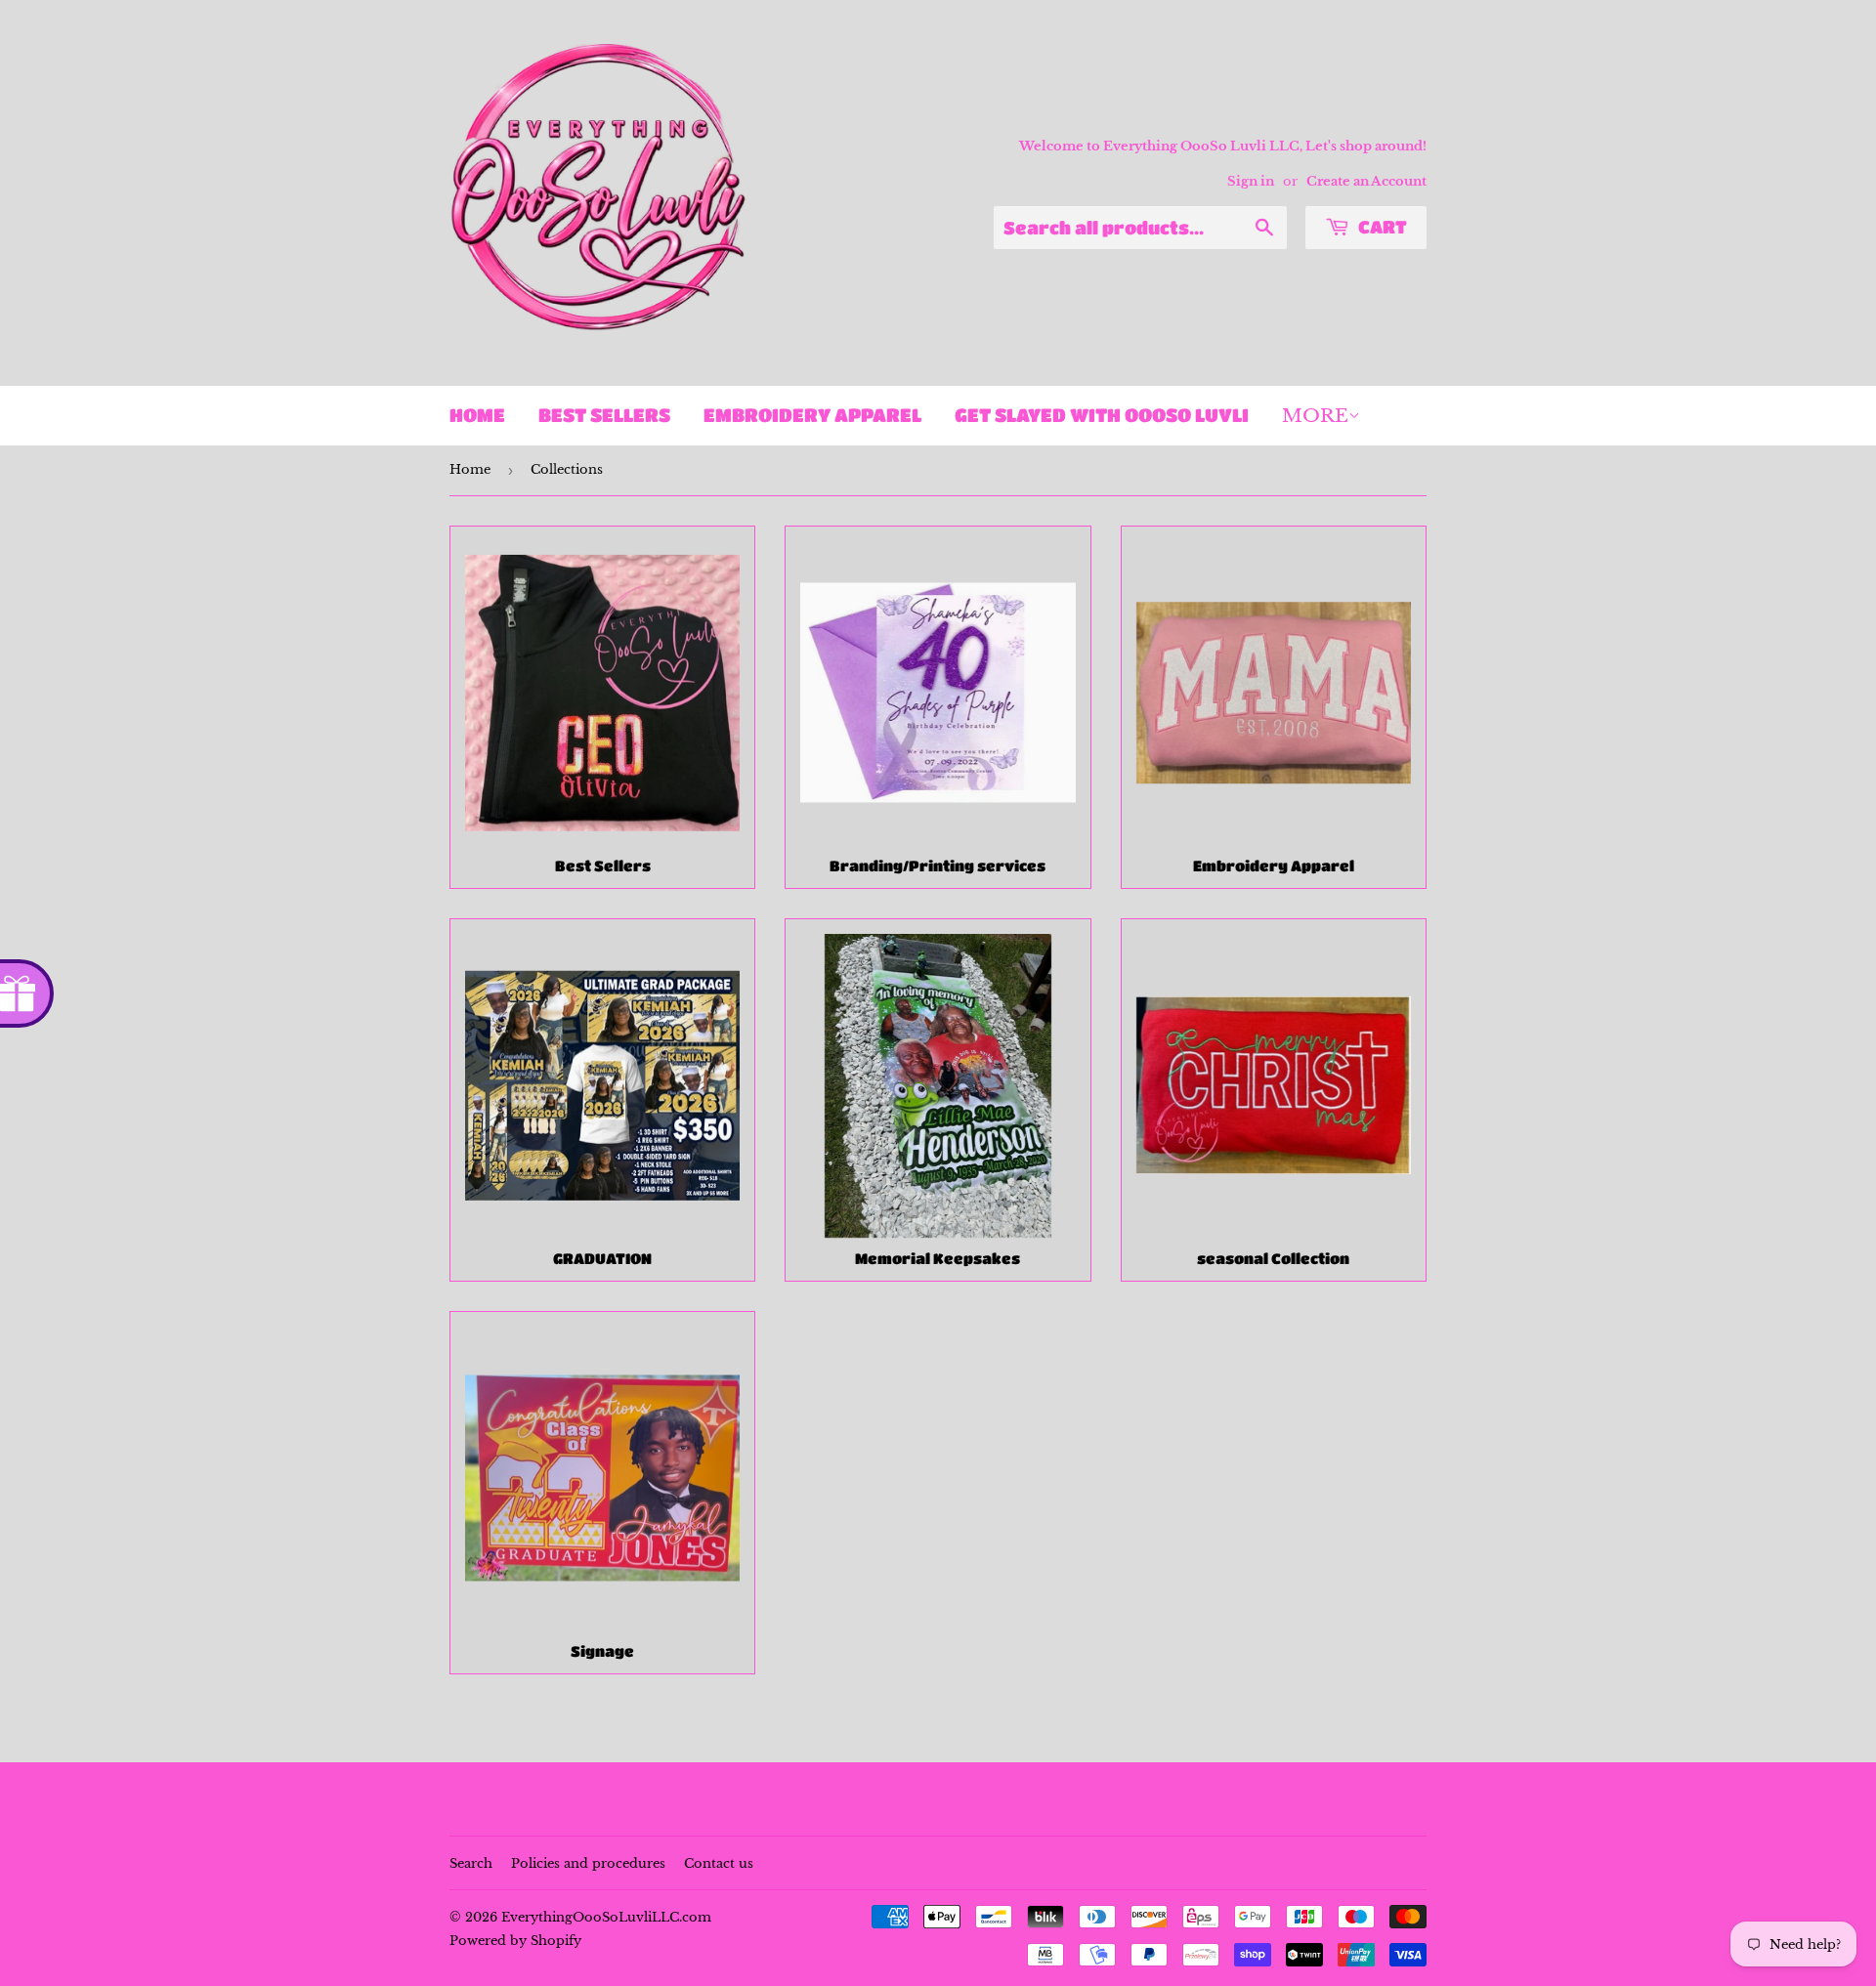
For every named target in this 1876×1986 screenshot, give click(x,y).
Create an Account (1366, 181)
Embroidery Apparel (812, 415)
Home (477, 415)
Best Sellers (604, 415)
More (1315, 416)
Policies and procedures (588, 1863)
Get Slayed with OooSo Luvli (1102, 415)
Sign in (1251, 181)
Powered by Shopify (515, 1941)
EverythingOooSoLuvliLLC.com (606, 1917)
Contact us (719, 1863)
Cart (1381, 227)
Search (471, 1863)
